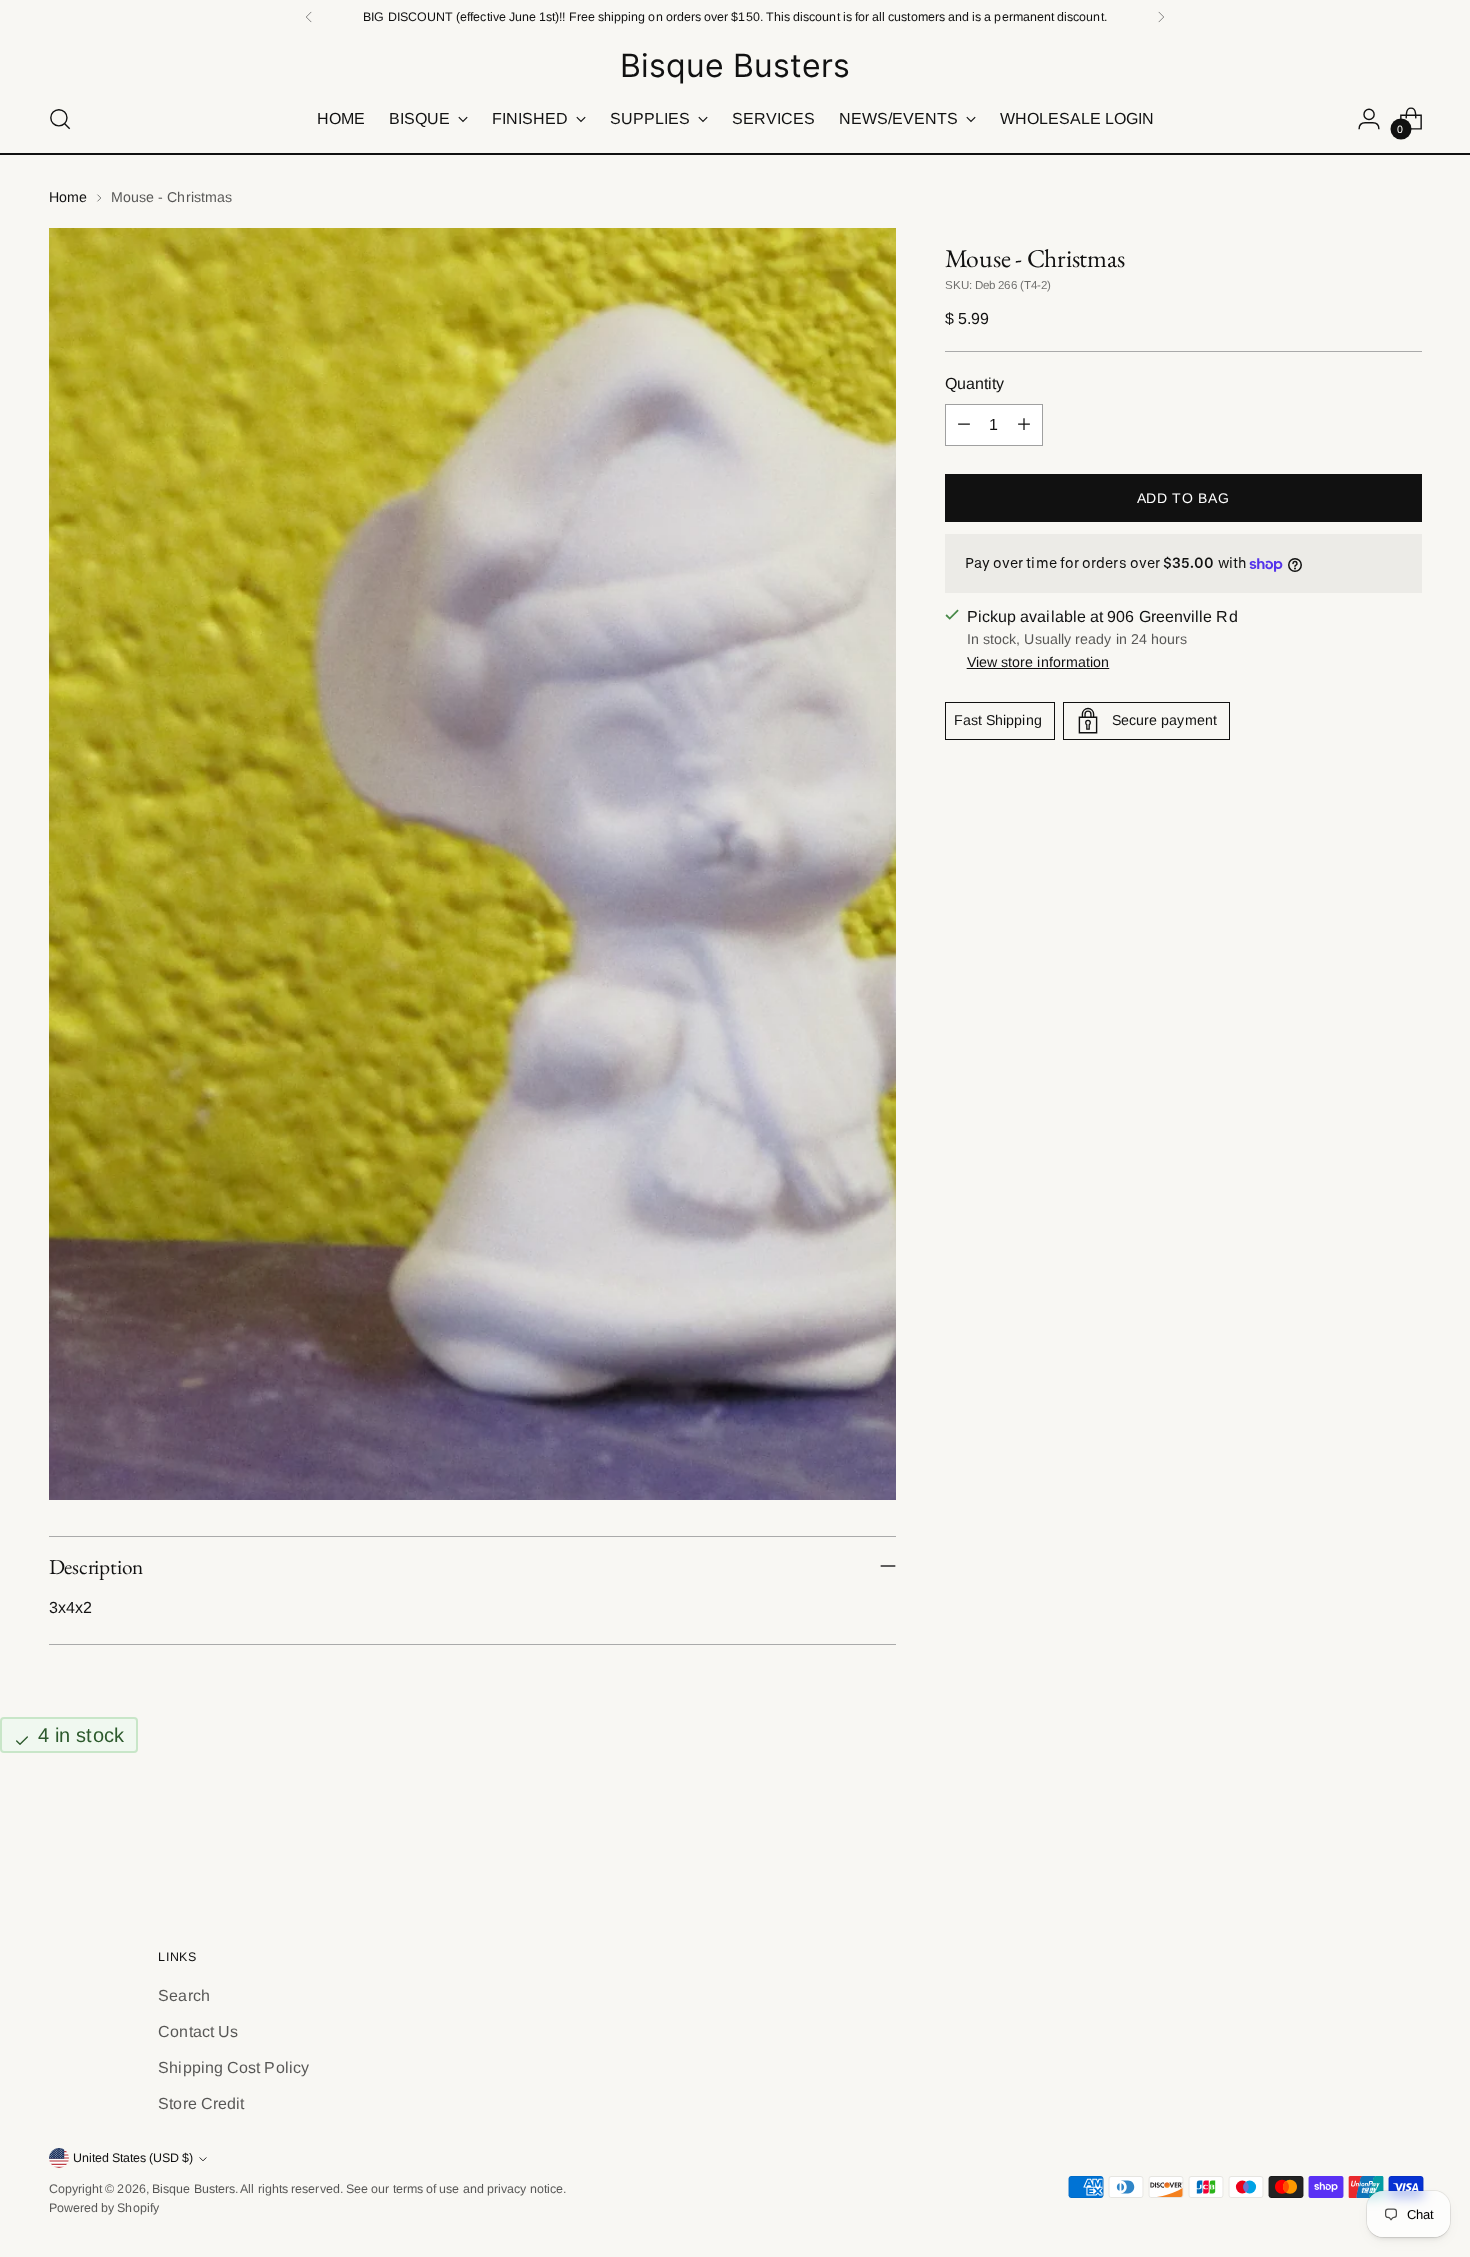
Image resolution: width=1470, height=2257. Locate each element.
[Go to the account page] (1369, 119)
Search (183, 1995)
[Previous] (309, 17)
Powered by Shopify (104, 2208)
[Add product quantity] (1024, 425)
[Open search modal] (60, 119)
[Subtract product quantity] (964, 425)
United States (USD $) (133, 2158)
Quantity (975, 383)
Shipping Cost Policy (233, 2067)
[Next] (1161, 17)
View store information (1038, 662)
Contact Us (198, 2031)
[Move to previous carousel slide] (1359, 1836)
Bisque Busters (193, 2189)
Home (68, 197)
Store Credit (201, 2103)
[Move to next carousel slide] (1405, 1835)
